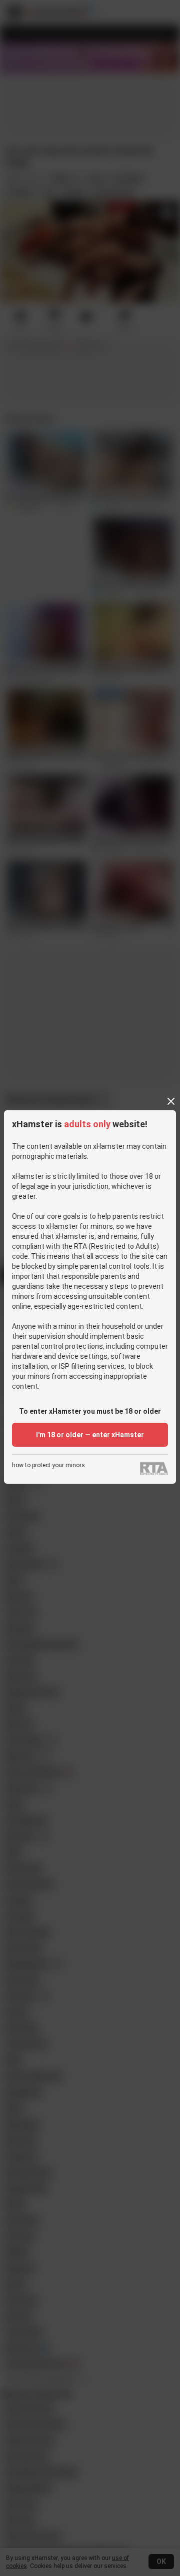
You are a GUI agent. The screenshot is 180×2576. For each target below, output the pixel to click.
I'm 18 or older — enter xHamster (90, 1435)
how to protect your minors (48, 1465)
